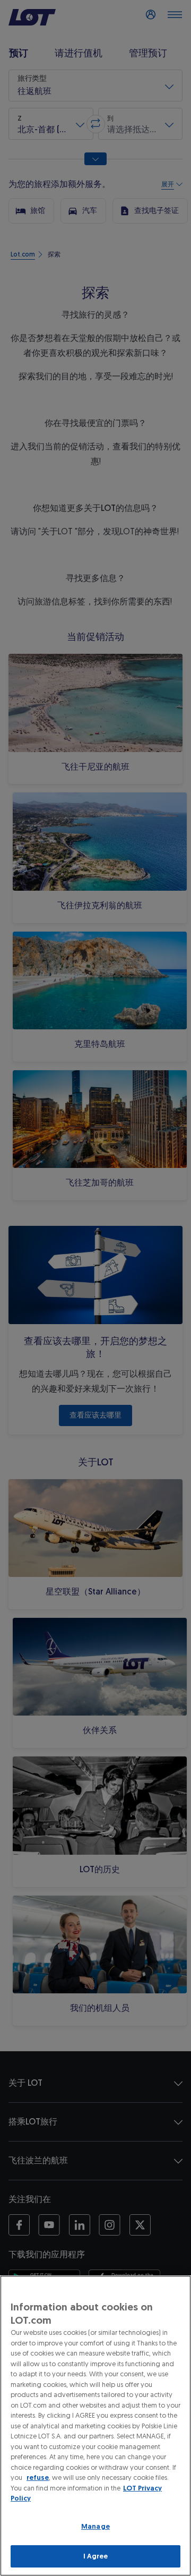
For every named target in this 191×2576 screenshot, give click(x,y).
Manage (95, 2526)
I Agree (96, 2556)
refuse (38, 2477)
